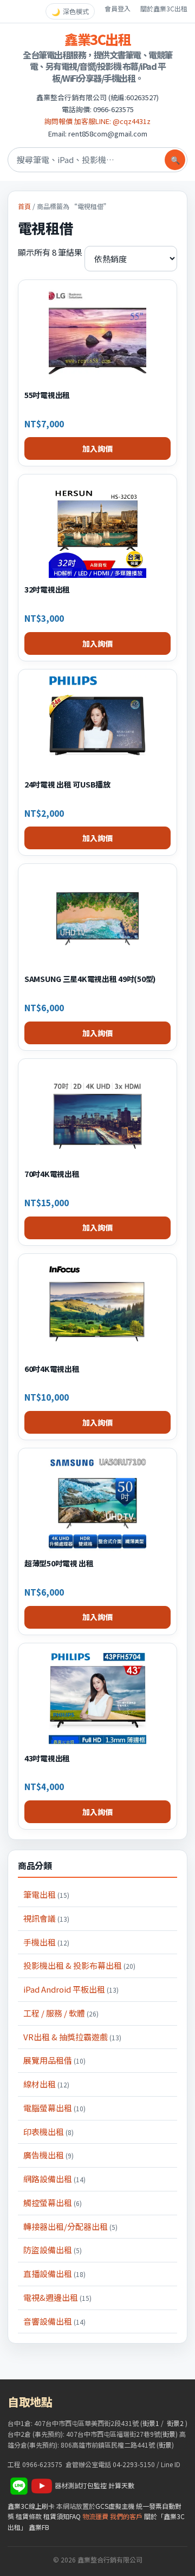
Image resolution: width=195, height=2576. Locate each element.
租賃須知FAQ (62, 2516)
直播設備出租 (54, 2273)
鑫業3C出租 (97, 39)
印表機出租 (48, 2132)
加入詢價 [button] (97, 448)
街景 (169, 2434)
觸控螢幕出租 (53, 2203)
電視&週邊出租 (57, 2297)
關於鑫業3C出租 (164, 8)
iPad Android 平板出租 (71, 1989)
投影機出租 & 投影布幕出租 (79, 1965)
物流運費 (95, 2516)
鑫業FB (39, 2527)
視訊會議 (46, 1918)
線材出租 (46, 2084)
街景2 (175, 2423)
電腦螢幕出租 (54, 2108)
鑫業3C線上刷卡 (31, 2506)
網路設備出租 (54, 2179)
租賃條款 (29, 2516)
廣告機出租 (48, 2155)
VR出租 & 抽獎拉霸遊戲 (72, 2037)
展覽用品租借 (54, 2060)
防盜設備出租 (53, 2250)
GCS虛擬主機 (115, 2506)
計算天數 (121, 2485)
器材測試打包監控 (81, 2485)
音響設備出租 (54, 2321)
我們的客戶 (126, 2516)
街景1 (151, 2423)
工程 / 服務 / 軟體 (61, 2013)
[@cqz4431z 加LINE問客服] (19, 2485)
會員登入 (118, 8)
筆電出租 (46, 1894)
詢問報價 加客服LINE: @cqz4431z (97, 121)
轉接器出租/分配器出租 (70, 2226)
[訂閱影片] (42, 2485)
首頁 (24, 206)
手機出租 (46, 1942)
